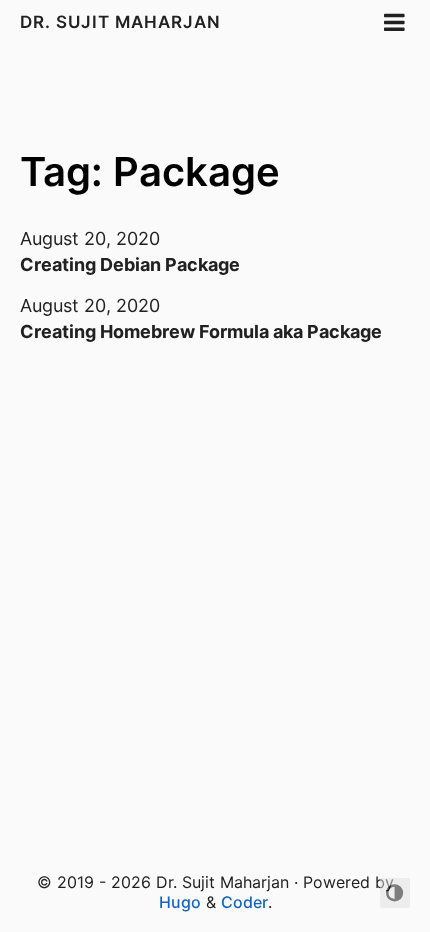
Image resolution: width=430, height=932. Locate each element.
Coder (244, 902)
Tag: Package (150, 171)
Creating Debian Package (130, 264)
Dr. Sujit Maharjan (123, 22)
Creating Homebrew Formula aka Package (201, 331)
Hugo (180, 902)
